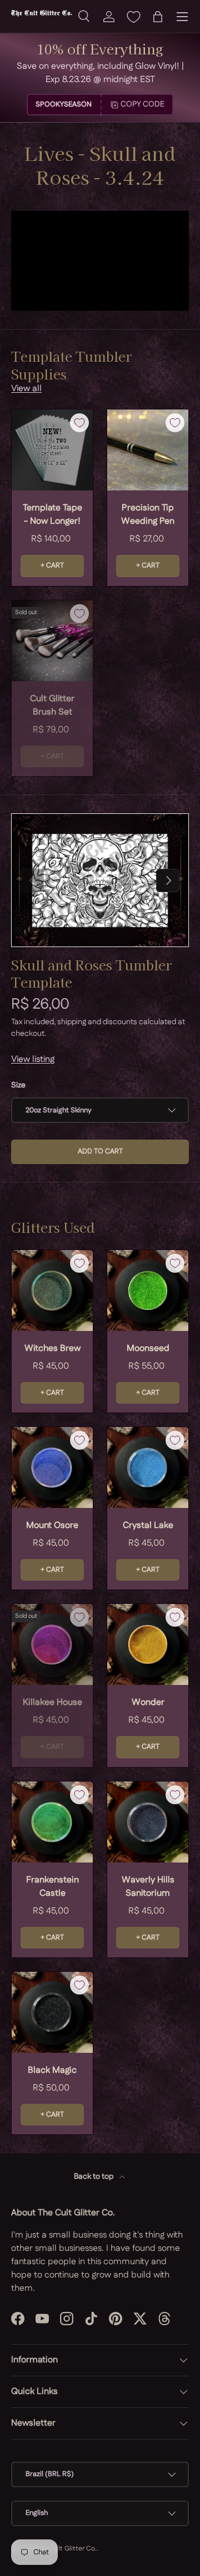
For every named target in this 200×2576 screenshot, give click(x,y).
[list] (100, 880)
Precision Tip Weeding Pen (148, 515)
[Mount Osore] (52, 1467)
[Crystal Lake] (148, 1467)
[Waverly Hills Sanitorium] (148, 1822)
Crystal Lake (148, 1525)
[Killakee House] (52, 1644)
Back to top (94, 2177)
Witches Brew (52, 1348)
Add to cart (100, 1151)
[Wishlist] (133, 17)
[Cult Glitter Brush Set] (52, 641)
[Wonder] (148, 1644)
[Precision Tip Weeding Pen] (148, 450)
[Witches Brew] (52, 1290)
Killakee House (52, 1702)
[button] (158, 17)
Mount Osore (52, 1525)
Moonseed (148, 1348)
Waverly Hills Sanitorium (148, 1887)
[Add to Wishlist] (79, 423)
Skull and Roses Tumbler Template (91, 973)
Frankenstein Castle (52, 1887)
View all (26, 389)
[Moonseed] (148, 1290)
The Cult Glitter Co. (66, 2549)
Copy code (142, 104)
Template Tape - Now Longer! (52, 515)
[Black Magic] (52, 2012)
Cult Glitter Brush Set (52, 705)
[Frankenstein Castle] (52, 1822)
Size (18, 1085)
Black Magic (52, 2070)
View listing (33, 1059)
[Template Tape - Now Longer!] (52, 450)
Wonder (148, 1702)
